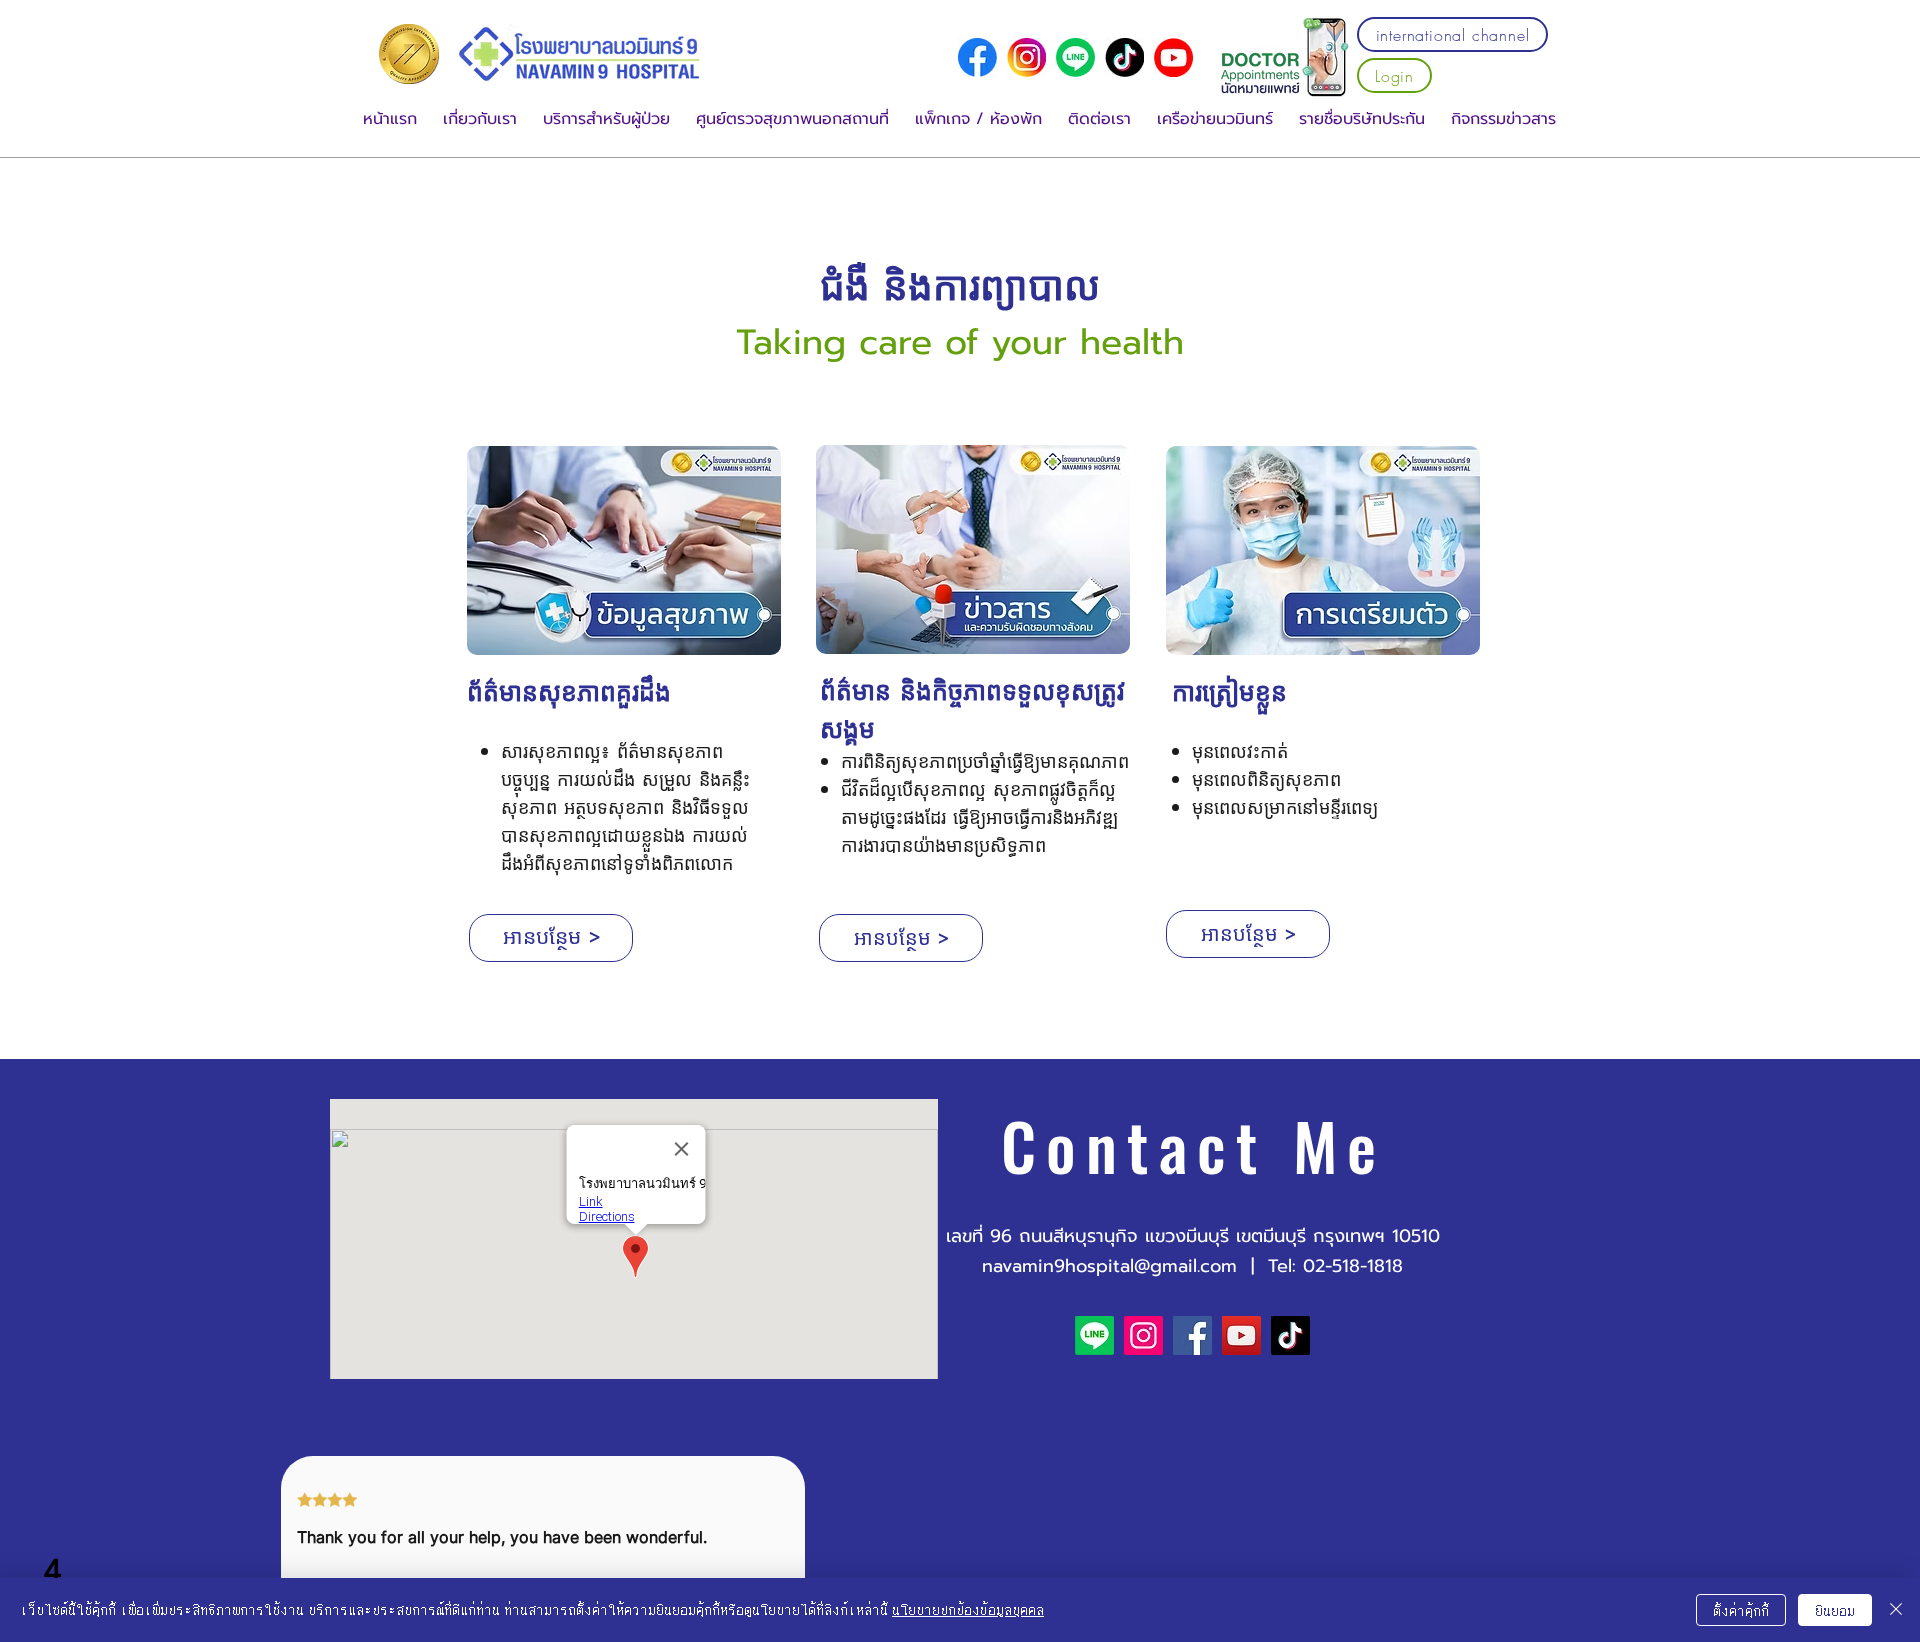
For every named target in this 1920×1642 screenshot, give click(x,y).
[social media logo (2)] (1124, 57)
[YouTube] (1173, 57)
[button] (480, 119)
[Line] (1075, 57)
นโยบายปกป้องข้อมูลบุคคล (968, 1609)
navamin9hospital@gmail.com (1109, 1266)
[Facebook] (1192, 1335)
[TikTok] (1290, 1335)
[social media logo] (977, 57)
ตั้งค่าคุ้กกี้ (1741, 1610)
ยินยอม (1835, 1610)
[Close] (1896, 1610)
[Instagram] (1143, 1335)
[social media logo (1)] (1026, 57)
